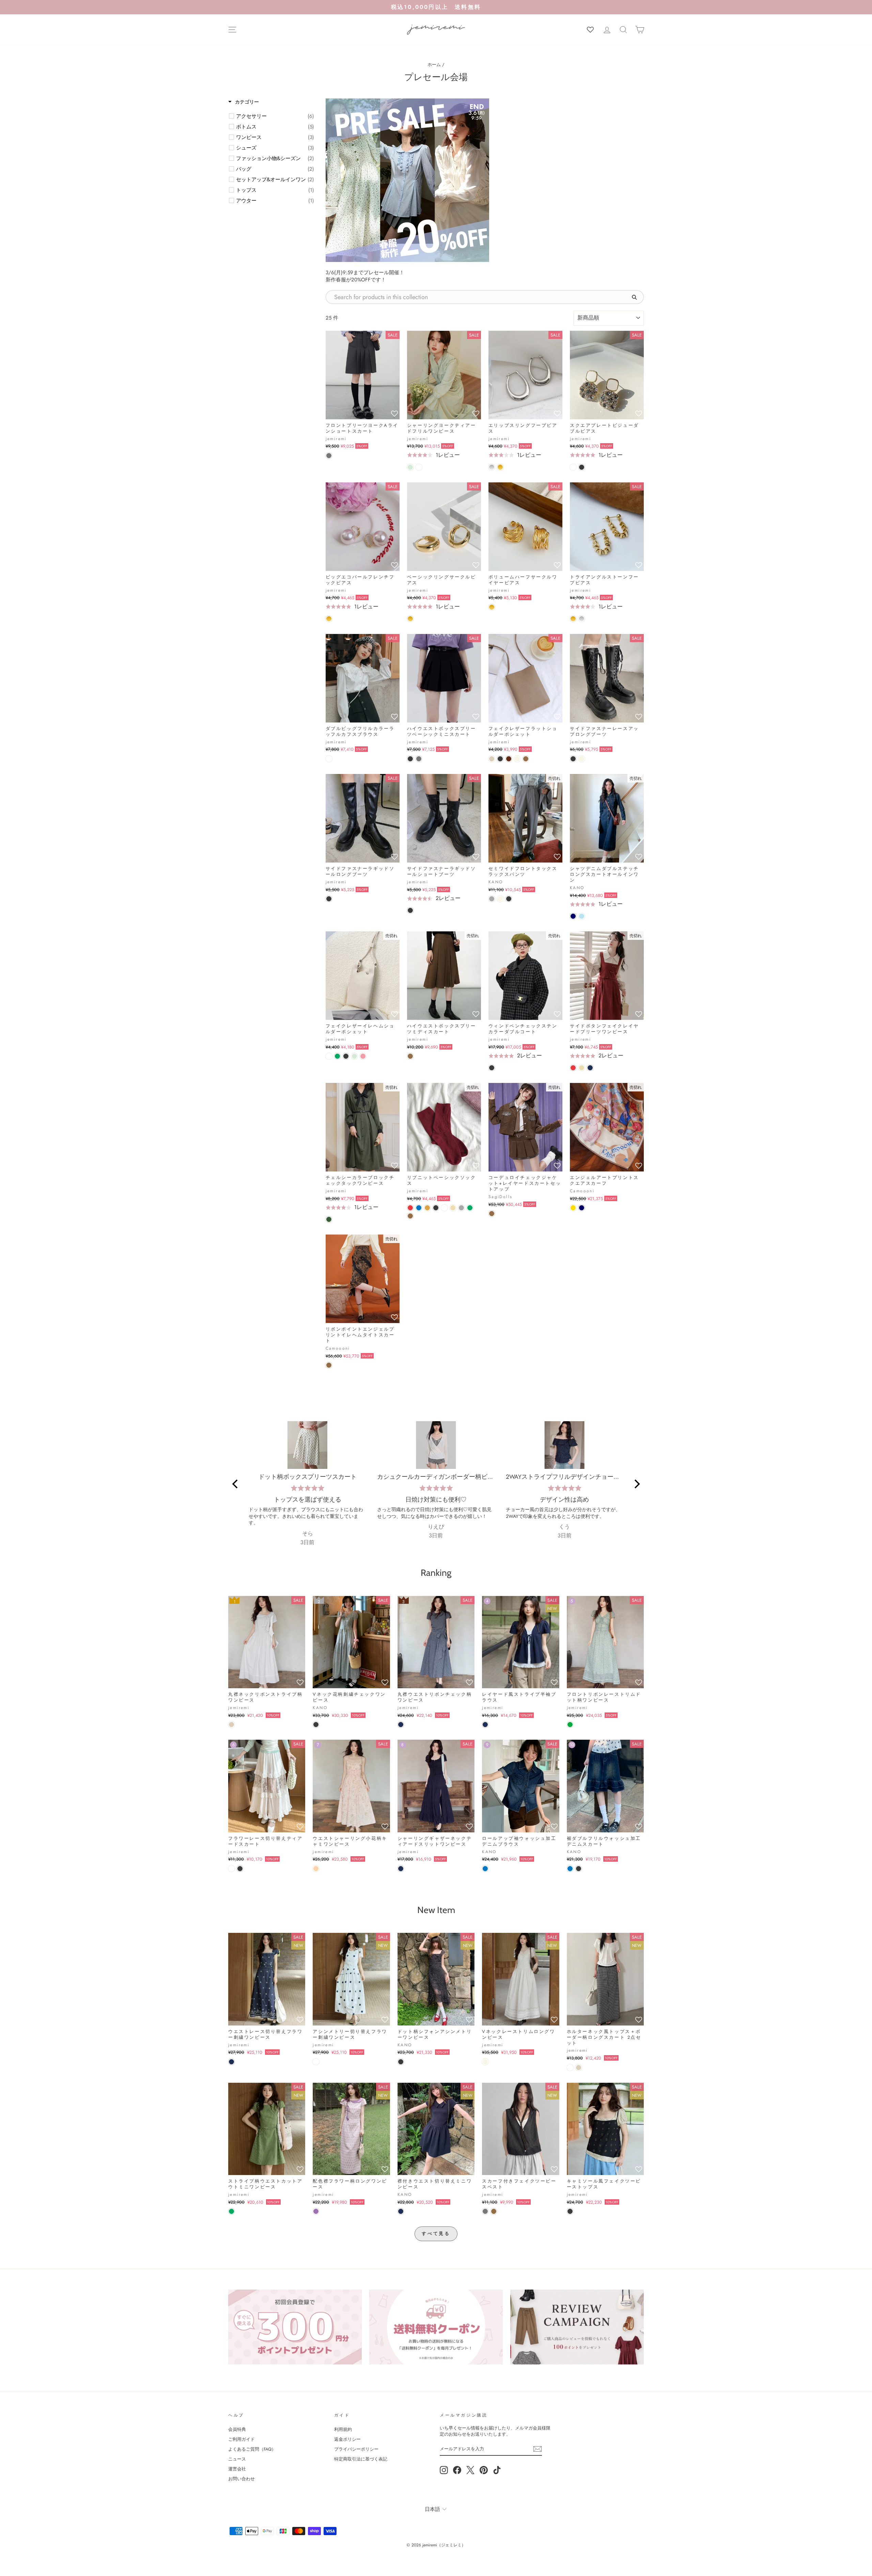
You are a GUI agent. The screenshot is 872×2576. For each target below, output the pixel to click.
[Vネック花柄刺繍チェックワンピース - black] (316, 1725)
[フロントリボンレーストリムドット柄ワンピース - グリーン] (570, 1725)
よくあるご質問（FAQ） (252, 2449)
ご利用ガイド (242, 2439)
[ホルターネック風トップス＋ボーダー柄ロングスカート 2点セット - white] (570, 2068)
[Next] (636, 1484)
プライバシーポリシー (356, 2449)
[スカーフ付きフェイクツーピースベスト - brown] (494, 2211)
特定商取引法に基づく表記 (361, 2459)
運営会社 (237, 2469)
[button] (394, 414)
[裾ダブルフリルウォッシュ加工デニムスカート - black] (579, 1869)
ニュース (237, 2459)
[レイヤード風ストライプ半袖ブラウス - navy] (485, 1725)
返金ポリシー (347, 2439)
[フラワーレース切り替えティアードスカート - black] (240, 1869)
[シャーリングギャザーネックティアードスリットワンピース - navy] (401, 1869)
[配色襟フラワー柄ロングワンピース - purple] (316, 2211)
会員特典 (237, 2429)
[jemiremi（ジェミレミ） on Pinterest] (484, 2470)
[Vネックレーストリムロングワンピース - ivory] (485, 2062)
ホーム (434, 65)
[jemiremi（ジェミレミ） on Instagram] (444, 2470)
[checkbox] (275, 116)
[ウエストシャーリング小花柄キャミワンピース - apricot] (316, 1869)
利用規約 (343, 2429)
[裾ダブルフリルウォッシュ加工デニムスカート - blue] (570, 1869)
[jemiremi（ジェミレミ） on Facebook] (457, 2470)
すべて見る (436, 2233)
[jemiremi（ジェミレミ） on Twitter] (470, 2470)
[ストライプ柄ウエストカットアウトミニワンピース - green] (231, 2211)
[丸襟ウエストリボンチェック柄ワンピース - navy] (401, 1725)
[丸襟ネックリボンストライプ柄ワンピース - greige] (231, 1725)
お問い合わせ (242, 2479)
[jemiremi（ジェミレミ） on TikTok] (497, 2470)
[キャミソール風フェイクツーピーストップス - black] (570, 2211)
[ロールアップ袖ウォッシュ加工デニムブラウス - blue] (485, 1869)
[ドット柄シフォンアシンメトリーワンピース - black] (401, 2062)
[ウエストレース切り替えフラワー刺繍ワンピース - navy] (231, 2062)
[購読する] (538, 2449)
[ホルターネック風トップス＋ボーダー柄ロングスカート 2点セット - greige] (579, 2068)
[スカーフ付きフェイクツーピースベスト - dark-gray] (485, 2211)
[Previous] (236, 1484)
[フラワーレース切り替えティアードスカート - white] (231, 1869)
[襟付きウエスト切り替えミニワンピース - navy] (401, 2211)
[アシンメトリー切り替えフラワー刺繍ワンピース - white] (316, 2062)
